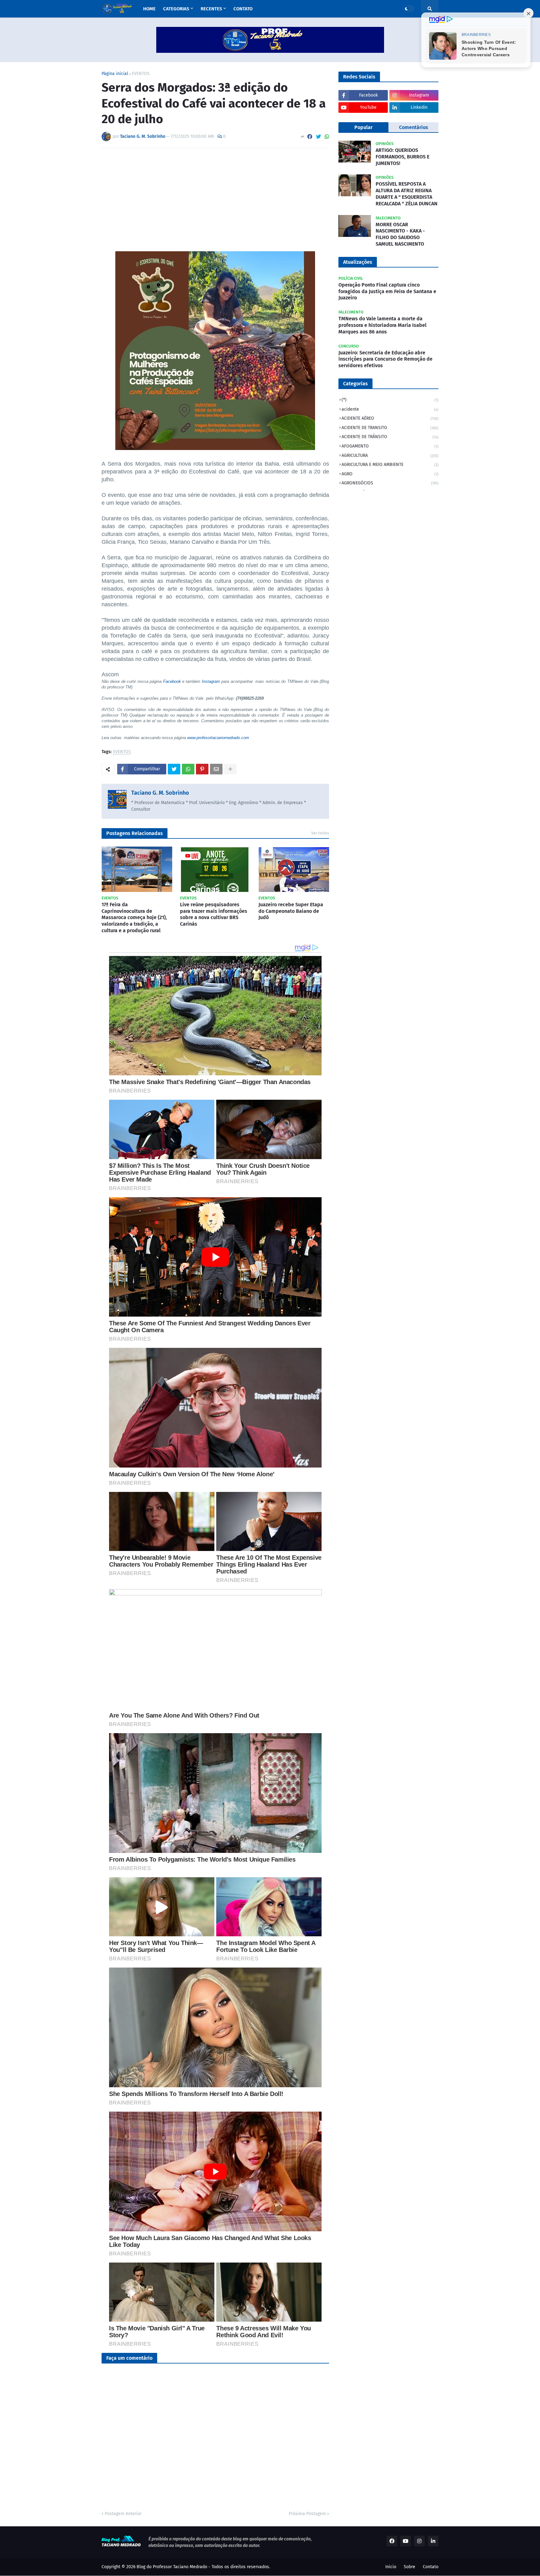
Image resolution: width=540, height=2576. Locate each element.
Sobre (410, 2567)
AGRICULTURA (390, 455)
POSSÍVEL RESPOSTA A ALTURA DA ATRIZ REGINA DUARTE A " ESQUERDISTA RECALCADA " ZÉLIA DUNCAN (407, 194)
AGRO (390, 474)
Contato (431, 2567)
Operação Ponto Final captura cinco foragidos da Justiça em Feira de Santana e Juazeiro (387, 291)
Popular (363, 127)
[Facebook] (310, 137)
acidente (390, 409)
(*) (390, 400)
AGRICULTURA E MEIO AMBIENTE (390, 465)
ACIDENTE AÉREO (390, 418)
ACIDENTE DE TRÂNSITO (390, 437)
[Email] (216, 769)
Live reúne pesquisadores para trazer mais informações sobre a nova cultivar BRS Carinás (214, 914)
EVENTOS (141, 74)
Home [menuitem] (149, 9)
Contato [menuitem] (243, 9)
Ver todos (320, 833)
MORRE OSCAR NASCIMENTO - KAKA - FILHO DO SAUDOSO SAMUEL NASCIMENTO (400, 234)
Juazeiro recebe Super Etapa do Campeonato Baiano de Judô (291, 911)
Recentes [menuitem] (211, 9)
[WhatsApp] (327, 137)
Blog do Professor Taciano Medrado (172, 2567)
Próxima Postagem (307, 2514)
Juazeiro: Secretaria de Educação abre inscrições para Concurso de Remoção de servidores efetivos (385, 359)
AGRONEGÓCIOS (390, 483)
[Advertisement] (215, 200)
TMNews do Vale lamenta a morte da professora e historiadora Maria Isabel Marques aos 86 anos (382, 325)
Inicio (391, 2567)
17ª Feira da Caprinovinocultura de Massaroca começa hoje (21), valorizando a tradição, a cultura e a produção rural (134, 918)
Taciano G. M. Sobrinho (160, 793)
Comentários (414, 127)
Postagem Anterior (123, 2514)
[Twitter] (318, 137)
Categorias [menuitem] (176, 9)
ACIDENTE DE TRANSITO (390, 428)
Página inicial (115, 74)
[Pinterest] (202, 769)
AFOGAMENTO (390, 446)
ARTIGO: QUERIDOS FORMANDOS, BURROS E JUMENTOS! (402, 157)
